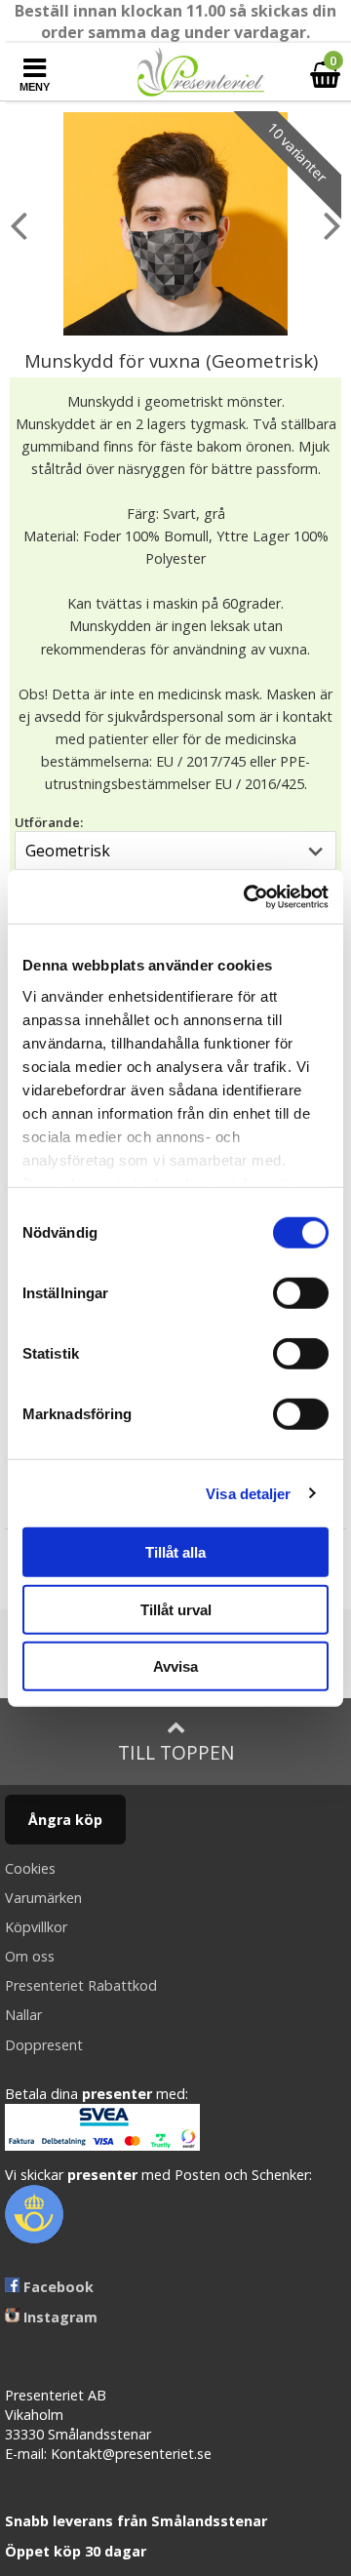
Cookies (30, 1868)
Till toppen (176, 1752)
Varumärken (43, 1898)
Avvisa (175, 1666)
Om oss (30, 1956)
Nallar (23, 2015)
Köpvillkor (36, 1927)
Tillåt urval (176, 1609)
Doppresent (44, 2045)
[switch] (301, 1293)
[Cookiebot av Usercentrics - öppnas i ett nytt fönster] (248, 896)
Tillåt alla (175, 1552)
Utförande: (49, 822)
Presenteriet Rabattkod (81, 1985)
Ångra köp (65, 1820)
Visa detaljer (248, 1493)
